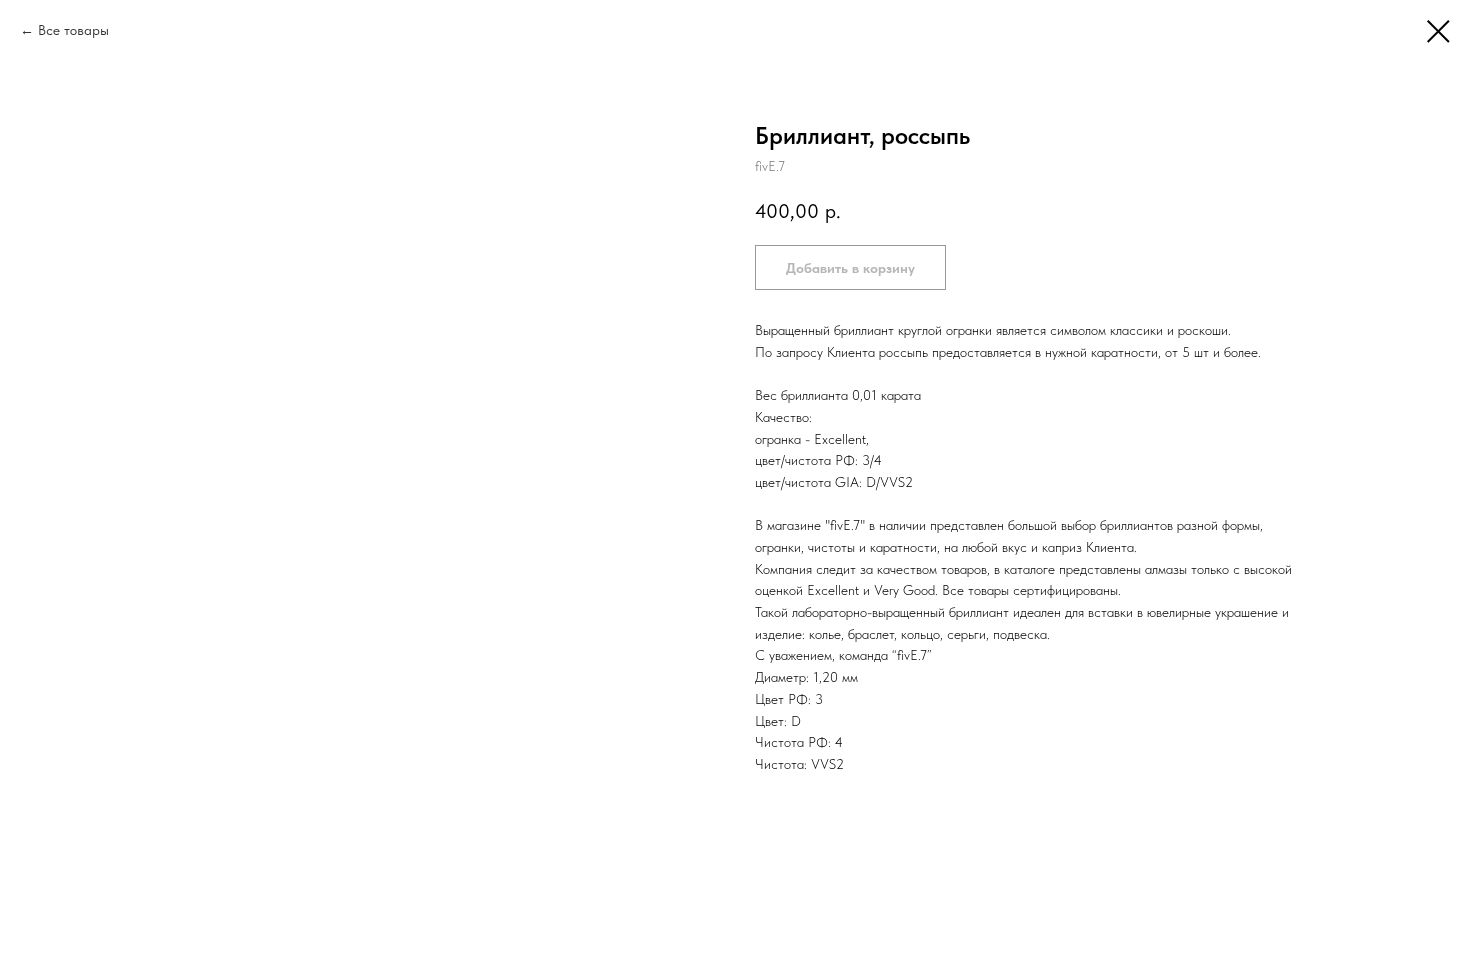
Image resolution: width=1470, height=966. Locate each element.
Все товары (73, 30)
